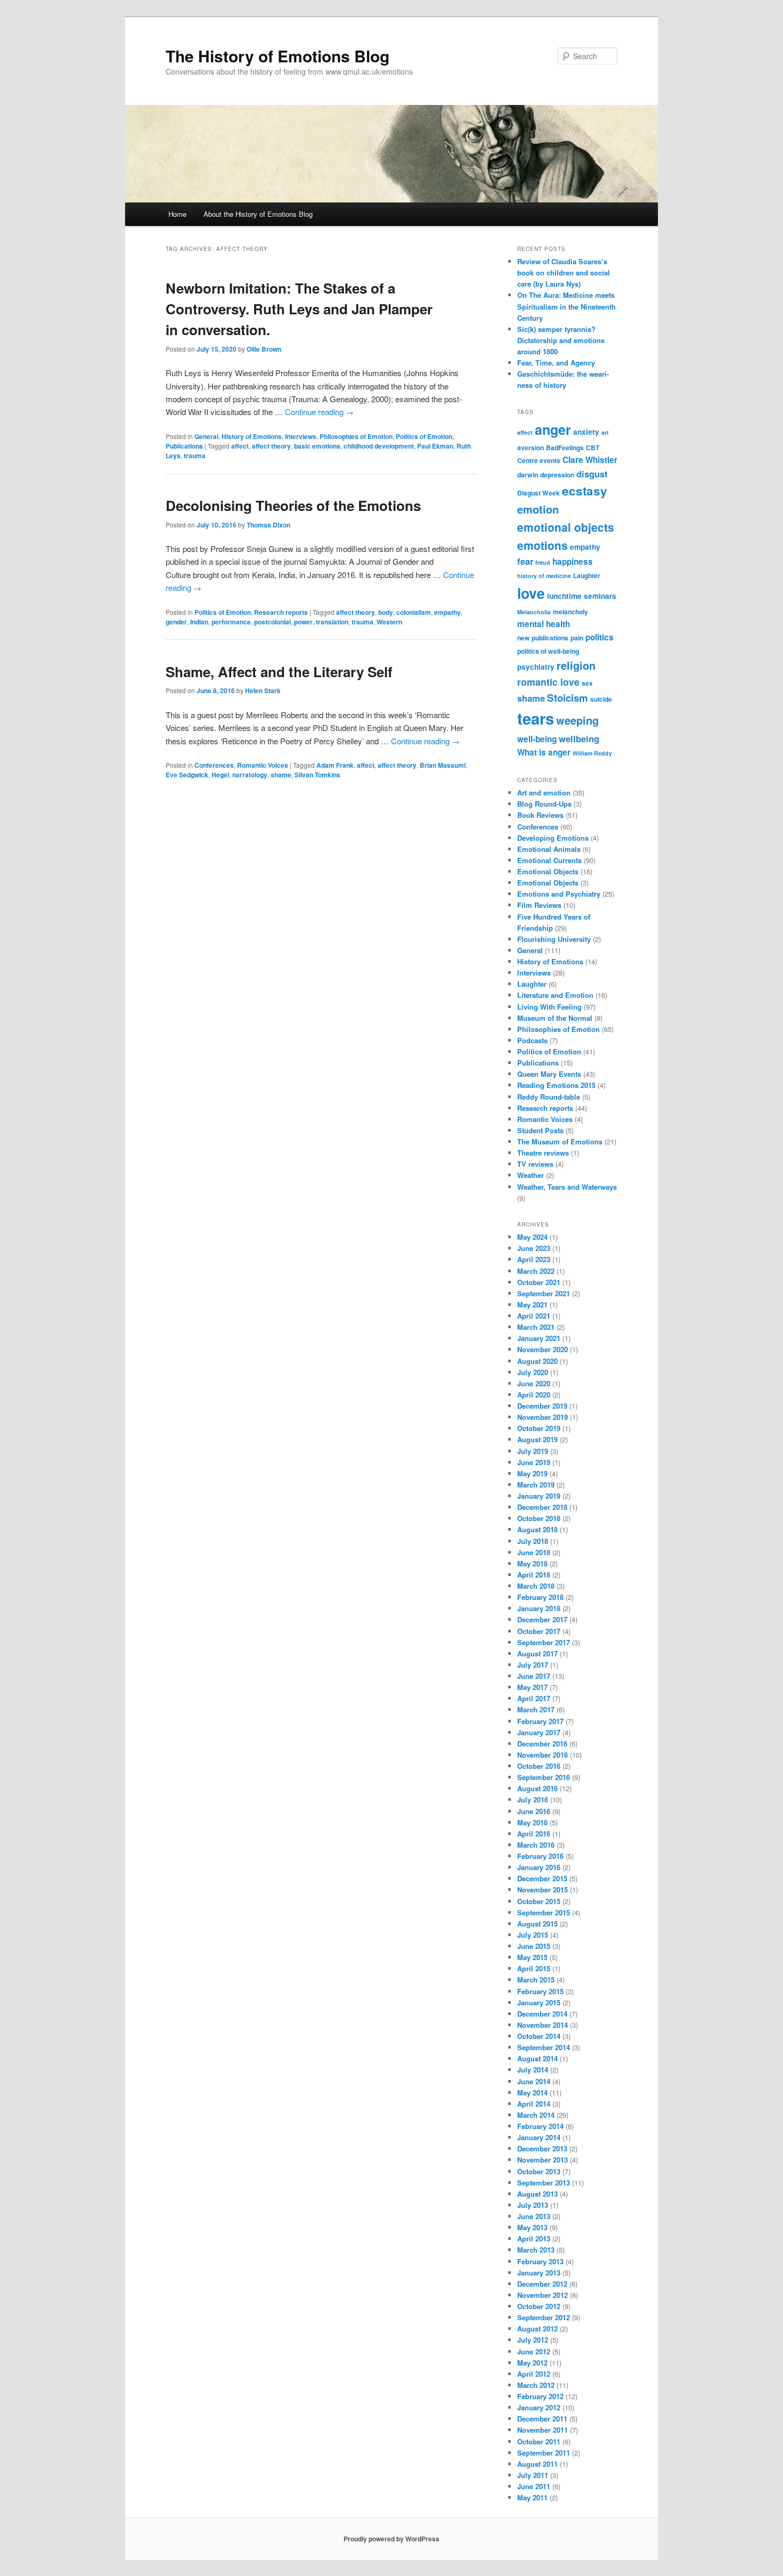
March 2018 (536, 1586)
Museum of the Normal (555, 1018)
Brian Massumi (443, 765)
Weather (531, 1175)
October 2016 (539, 1766)
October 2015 (539, 1901)
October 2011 (539, 2441)
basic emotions (317, 446)
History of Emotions (252, 436)
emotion (538, 509)
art (605, 432)
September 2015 (544, 1912)
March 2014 (536, 2115)
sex (587, 683)
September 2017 (544, 1642)
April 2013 (534, 2238)
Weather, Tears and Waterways (567, 1187)
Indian (199, 622)
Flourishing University (554, 939)
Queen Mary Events (549, 1074)
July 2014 (533, 2070)
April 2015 (534, 1968)
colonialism (414, 612)
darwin (528, 475)
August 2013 (537, 2194)
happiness (573, 562)
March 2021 (536, 1327)
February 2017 (540, 1721)
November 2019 (543, 1417)
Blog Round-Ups (544, 804)
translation (332, 622)
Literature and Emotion (555, 995)
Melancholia (534, 612)
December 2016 (542, 1744)
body (386, 612)
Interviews (301, 436)
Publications (184, 446)
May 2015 (532, 1957)
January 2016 (539, 1867)
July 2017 (533, 1665)
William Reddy (592, 753)
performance (231, 622)
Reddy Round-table (549, 1097)
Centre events (539, 460)
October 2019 (539, 1428)
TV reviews (535, 1164)
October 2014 (539, 2036)
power (303, 622)
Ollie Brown (264, 349)
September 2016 (544, 1777)
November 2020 (543, 1349)
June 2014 (534, 2081)
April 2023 (534, 1259)
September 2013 (544, 2183)
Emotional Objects (548, 871)
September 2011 (544, 2453)
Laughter (587, 575)
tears (536, 718)
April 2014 (534, 2104)
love (531, 593)
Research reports (281, 612)
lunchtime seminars (582, 596)
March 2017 (536, 1709)
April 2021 (534, 1316)
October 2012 (539, 2306)
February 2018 (540, 1597)
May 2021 (532, 1305)
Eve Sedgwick (187, 775)
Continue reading (319, 412)
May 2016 (532, 1822)
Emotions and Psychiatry (559, 894)
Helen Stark (263, 690)
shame (281, 775)
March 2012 (536, 2385)
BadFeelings (565, 448)
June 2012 (534, 2351)
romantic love (548, 682)
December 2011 (542, 2419)
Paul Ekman (435, 446)
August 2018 (537, 1529)
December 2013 (542, 2148)
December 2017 (542, 1619)
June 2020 (534, 1383)
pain (577, 638)
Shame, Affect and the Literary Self (279, 672)
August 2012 (537, 2329)
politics (600, 637)
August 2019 (537, 1439)
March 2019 (536, 1485)
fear (525, 561)
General (206, 436)
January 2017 (539, 1732)
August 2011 (537, 2464)
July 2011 (533, 2475)
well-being (537, 739)
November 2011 (543, 2430)
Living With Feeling (549, 1007)
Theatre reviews (543, 1153)
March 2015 (536, 1980)
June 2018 (534, 1552)
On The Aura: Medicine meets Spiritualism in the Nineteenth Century (566, 306)
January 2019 (539, 1496)
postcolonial (272, 622)
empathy (447, 612)
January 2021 (539, 1338)
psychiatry (536, 667)
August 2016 (537, 1788)
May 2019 (532, 1473)
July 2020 (533, 1372)
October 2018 (539, 1518)
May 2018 (532, 1563)
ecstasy (585, 491)
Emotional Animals (549, 849)
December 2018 (542, 1507)
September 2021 (544, 1293)
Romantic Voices (263, 765)
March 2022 (536, 1271)
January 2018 (539, 1608)
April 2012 (534, 2374)
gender (176, 622)
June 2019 (534, 1462)
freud (543, 562)
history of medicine (544, 576)
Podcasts (532, 1040)
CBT (593, 448)
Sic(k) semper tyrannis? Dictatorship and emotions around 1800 (561, 340)
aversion (531, 448)
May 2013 (532, 2227)
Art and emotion (544, 793)
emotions (543, 545)
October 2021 (539, 1282)
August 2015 (537, 1924)
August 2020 (537, 1361)
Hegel (220, 775)
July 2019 (533, 1451)
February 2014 (540, 2126)
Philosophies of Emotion (356, 436)
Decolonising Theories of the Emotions (293, 505)
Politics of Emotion (424, 436)
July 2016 (533, 1799)
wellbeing (579, 738)
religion (576, 665)
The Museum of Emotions (560, 1141)
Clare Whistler (590, 460)
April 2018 (534, 1575)
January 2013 (539, 2273)
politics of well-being (548, 651)
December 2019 (542, 1406)
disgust (592, 474)
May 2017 (532, 1687)
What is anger (544, 752)
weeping (577, 720)
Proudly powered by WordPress (391, 2539)
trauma (195, 456)
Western (389, 622)
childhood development (379, 446)
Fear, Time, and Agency (556, 363)
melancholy (570, 612)
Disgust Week (539, 493)
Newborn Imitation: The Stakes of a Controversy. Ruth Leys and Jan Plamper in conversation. (299, 309)
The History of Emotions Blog (278, 56)
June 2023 (534, 1248)
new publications (543, 638)
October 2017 (539, 1631)
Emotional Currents (549, 860)
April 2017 (534, 1698)
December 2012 (542, 2284)
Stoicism (568, 698)
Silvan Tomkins (317, 775)
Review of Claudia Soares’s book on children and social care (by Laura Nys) (564, 273)
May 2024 (532, 1237)
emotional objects (566, 527)
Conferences (214, 765)
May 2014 (532, 2093)
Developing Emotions (553, 838)
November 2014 (543, 2025)
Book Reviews (540, 815)
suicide (601, 699)
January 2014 (539, 2137)
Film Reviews (539, 905)
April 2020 (534, 1395)
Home (177, 214)
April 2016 (534, 1834)
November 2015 (543, 1890)
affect (240, 446)
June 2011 (534, 2486)
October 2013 (539, 2171)
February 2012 (540, 2396)
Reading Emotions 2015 (556, 1085)
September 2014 (544, 2047)
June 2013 (534, 2216)
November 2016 (543, 1755)
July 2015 (533, 1935)
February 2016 (540, 1856)
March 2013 (536, 2250)
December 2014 (542, 2014)
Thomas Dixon (268, 525)
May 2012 (532, 2363)
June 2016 (534, 1811)
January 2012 (539, 2407)
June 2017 (534, 1676)
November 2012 (543, 2295)
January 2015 (539, 2002)
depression (557, 475)
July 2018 (533, 1541)
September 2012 (544, 2317)
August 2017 (537, 1653)
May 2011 (532, 2497)
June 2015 (534, 1946)
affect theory (271, 446)
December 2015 (542, 1878)
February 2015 (540, 1991)
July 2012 (533, 2340)
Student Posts (540, 1130)
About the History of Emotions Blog (258, 214)
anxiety (586, 432)
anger (553, 429)
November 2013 (543, 2160)
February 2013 (540, 2261)
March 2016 (536, 1845)
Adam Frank (335, 765)
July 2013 (533, 2205)
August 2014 (537, 2058)
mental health (544, 624)
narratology (250, 775)
